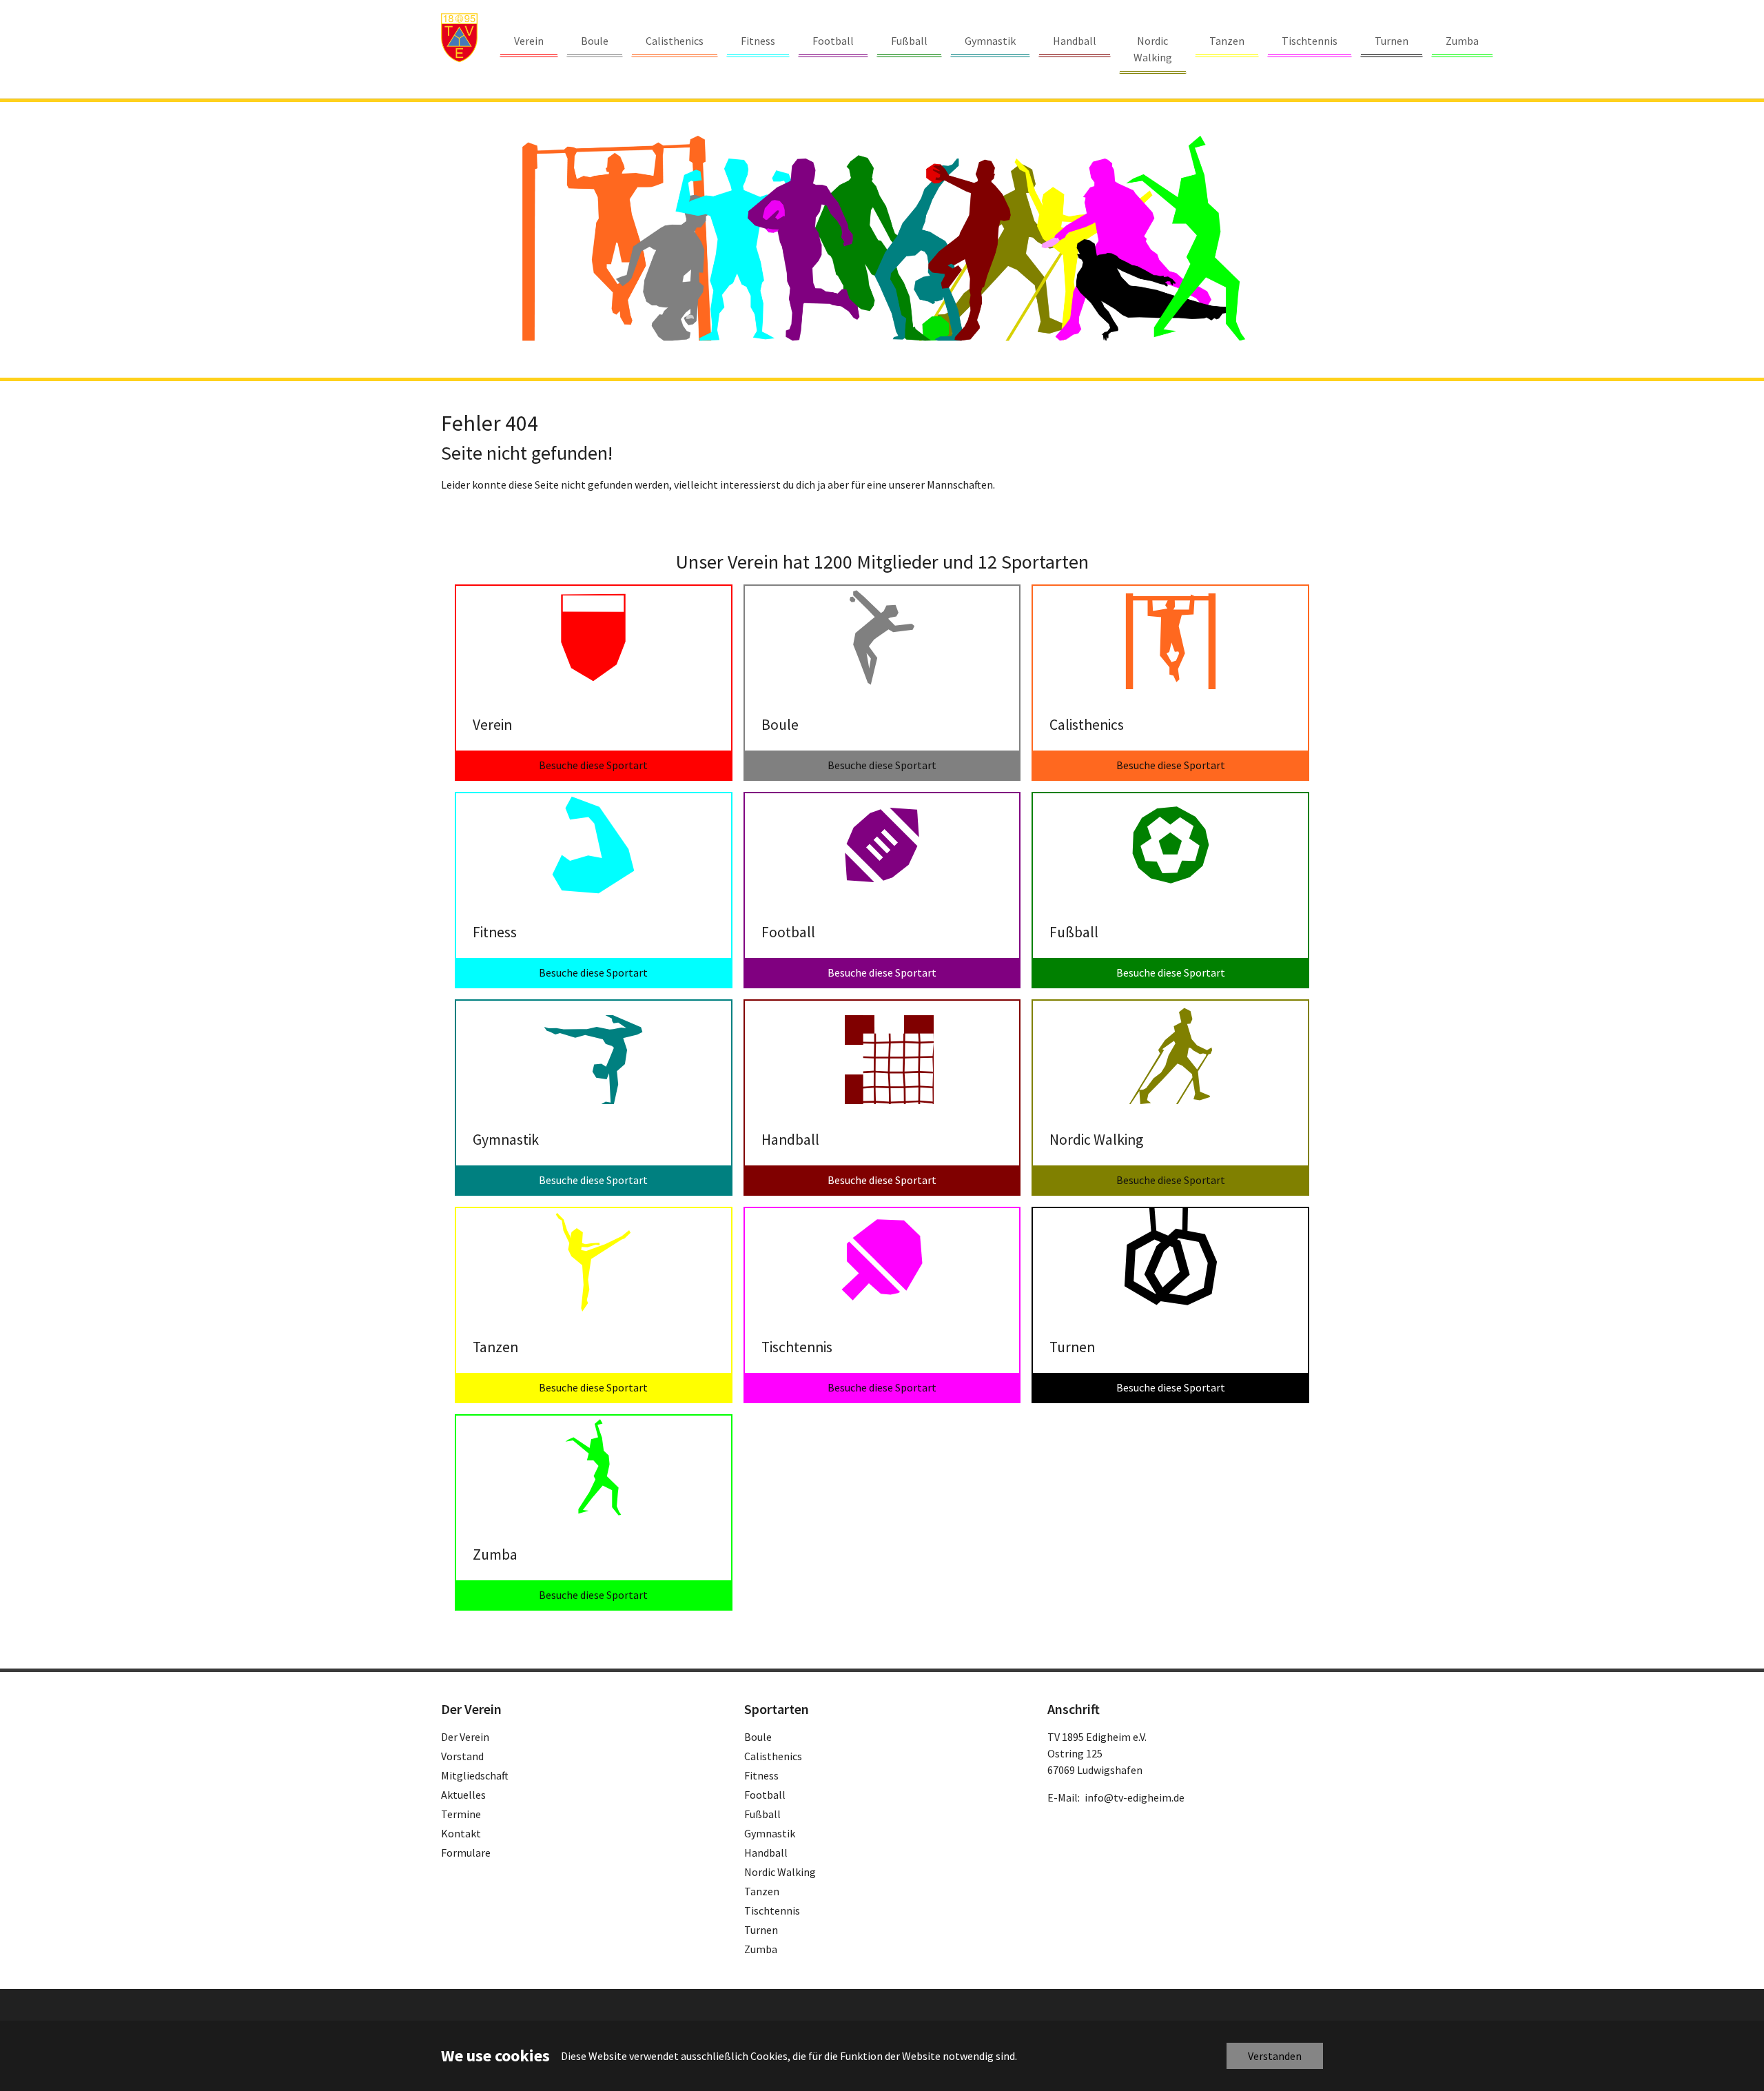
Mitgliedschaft (475, 1775)
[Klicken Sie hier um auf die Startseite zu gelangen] (459, 38)
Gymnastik (770, 1833)
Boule (758, 1737)
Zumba (761, 1949)
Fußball (762, 1814)
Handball (766, 1853)
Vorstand (462, 1756)
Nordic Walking (780, 1872)
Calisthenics (773, 1756)
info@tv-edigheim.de (1135, 1797)
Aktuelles (463, 1795)
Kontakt (461, 1833)
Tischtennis (772, 1910)
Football (765, 1795)
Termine (461, 1814)
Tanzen (762, 1891)
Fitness (761, 1775)
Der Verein (465, 1737)
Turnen (761, 1930)
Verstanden (1275, 2056)
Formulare (466, 1853)
